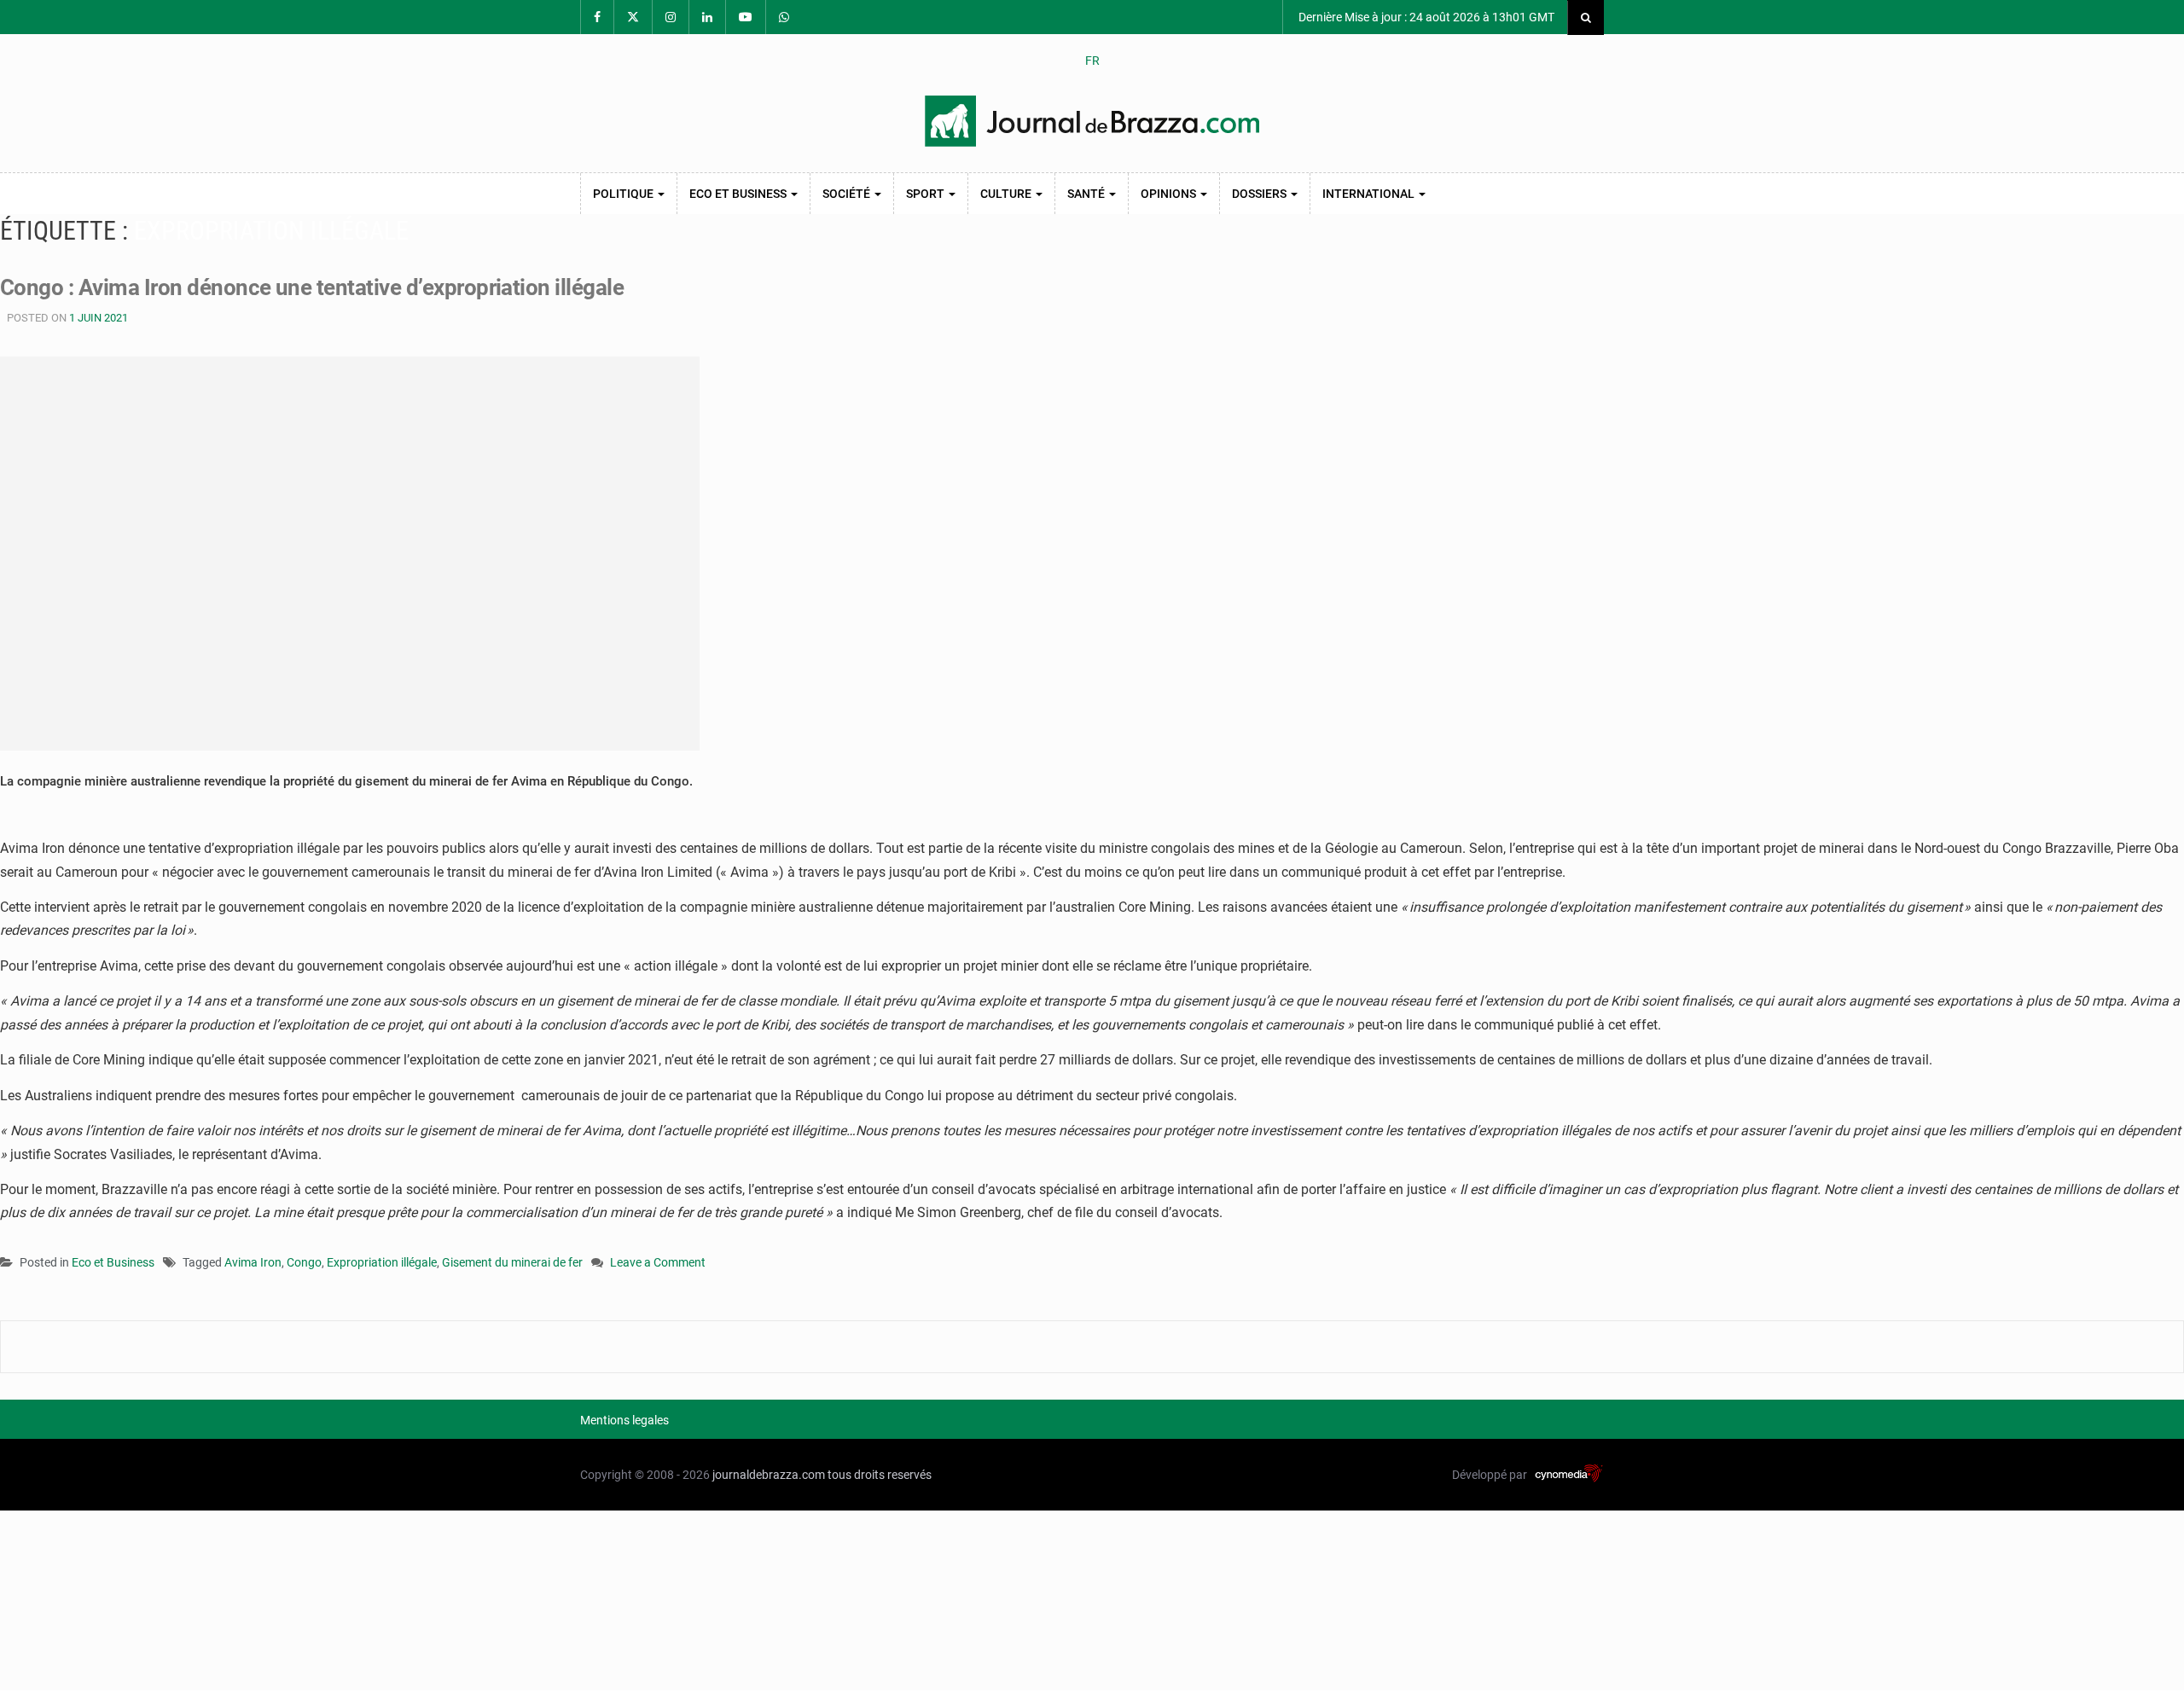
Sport (926, 194)
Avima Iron (253, 1262)
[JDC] (1092, 121)
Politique (624, 194)
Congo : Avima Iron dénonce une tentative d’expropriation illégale (312, 287)
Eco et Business (739, 194)
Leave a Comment (658, 1264)
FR (1092, 61)
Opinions (1170, 194)
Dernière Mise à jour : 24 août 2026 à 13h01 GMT (1425, 17)
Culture (1007, 194)
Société (848, 194)
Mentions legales (624, 1420)
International (1370, 194)
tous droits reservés (880, 1475)
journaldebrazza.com (769, 1475)
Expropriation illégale (382, 1262)
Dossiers (1260, 194)
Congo (304, 1262)
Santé (1087, 194)
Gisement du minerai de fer (512, 1262)
